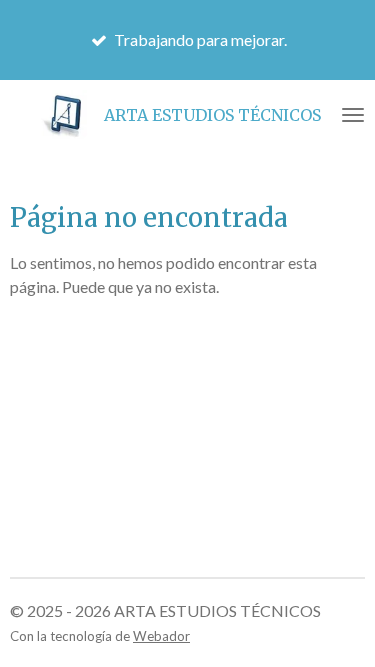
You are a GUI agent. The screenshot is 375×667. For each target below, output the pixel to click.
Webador (161, 636)
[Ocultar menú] (353, 115)
